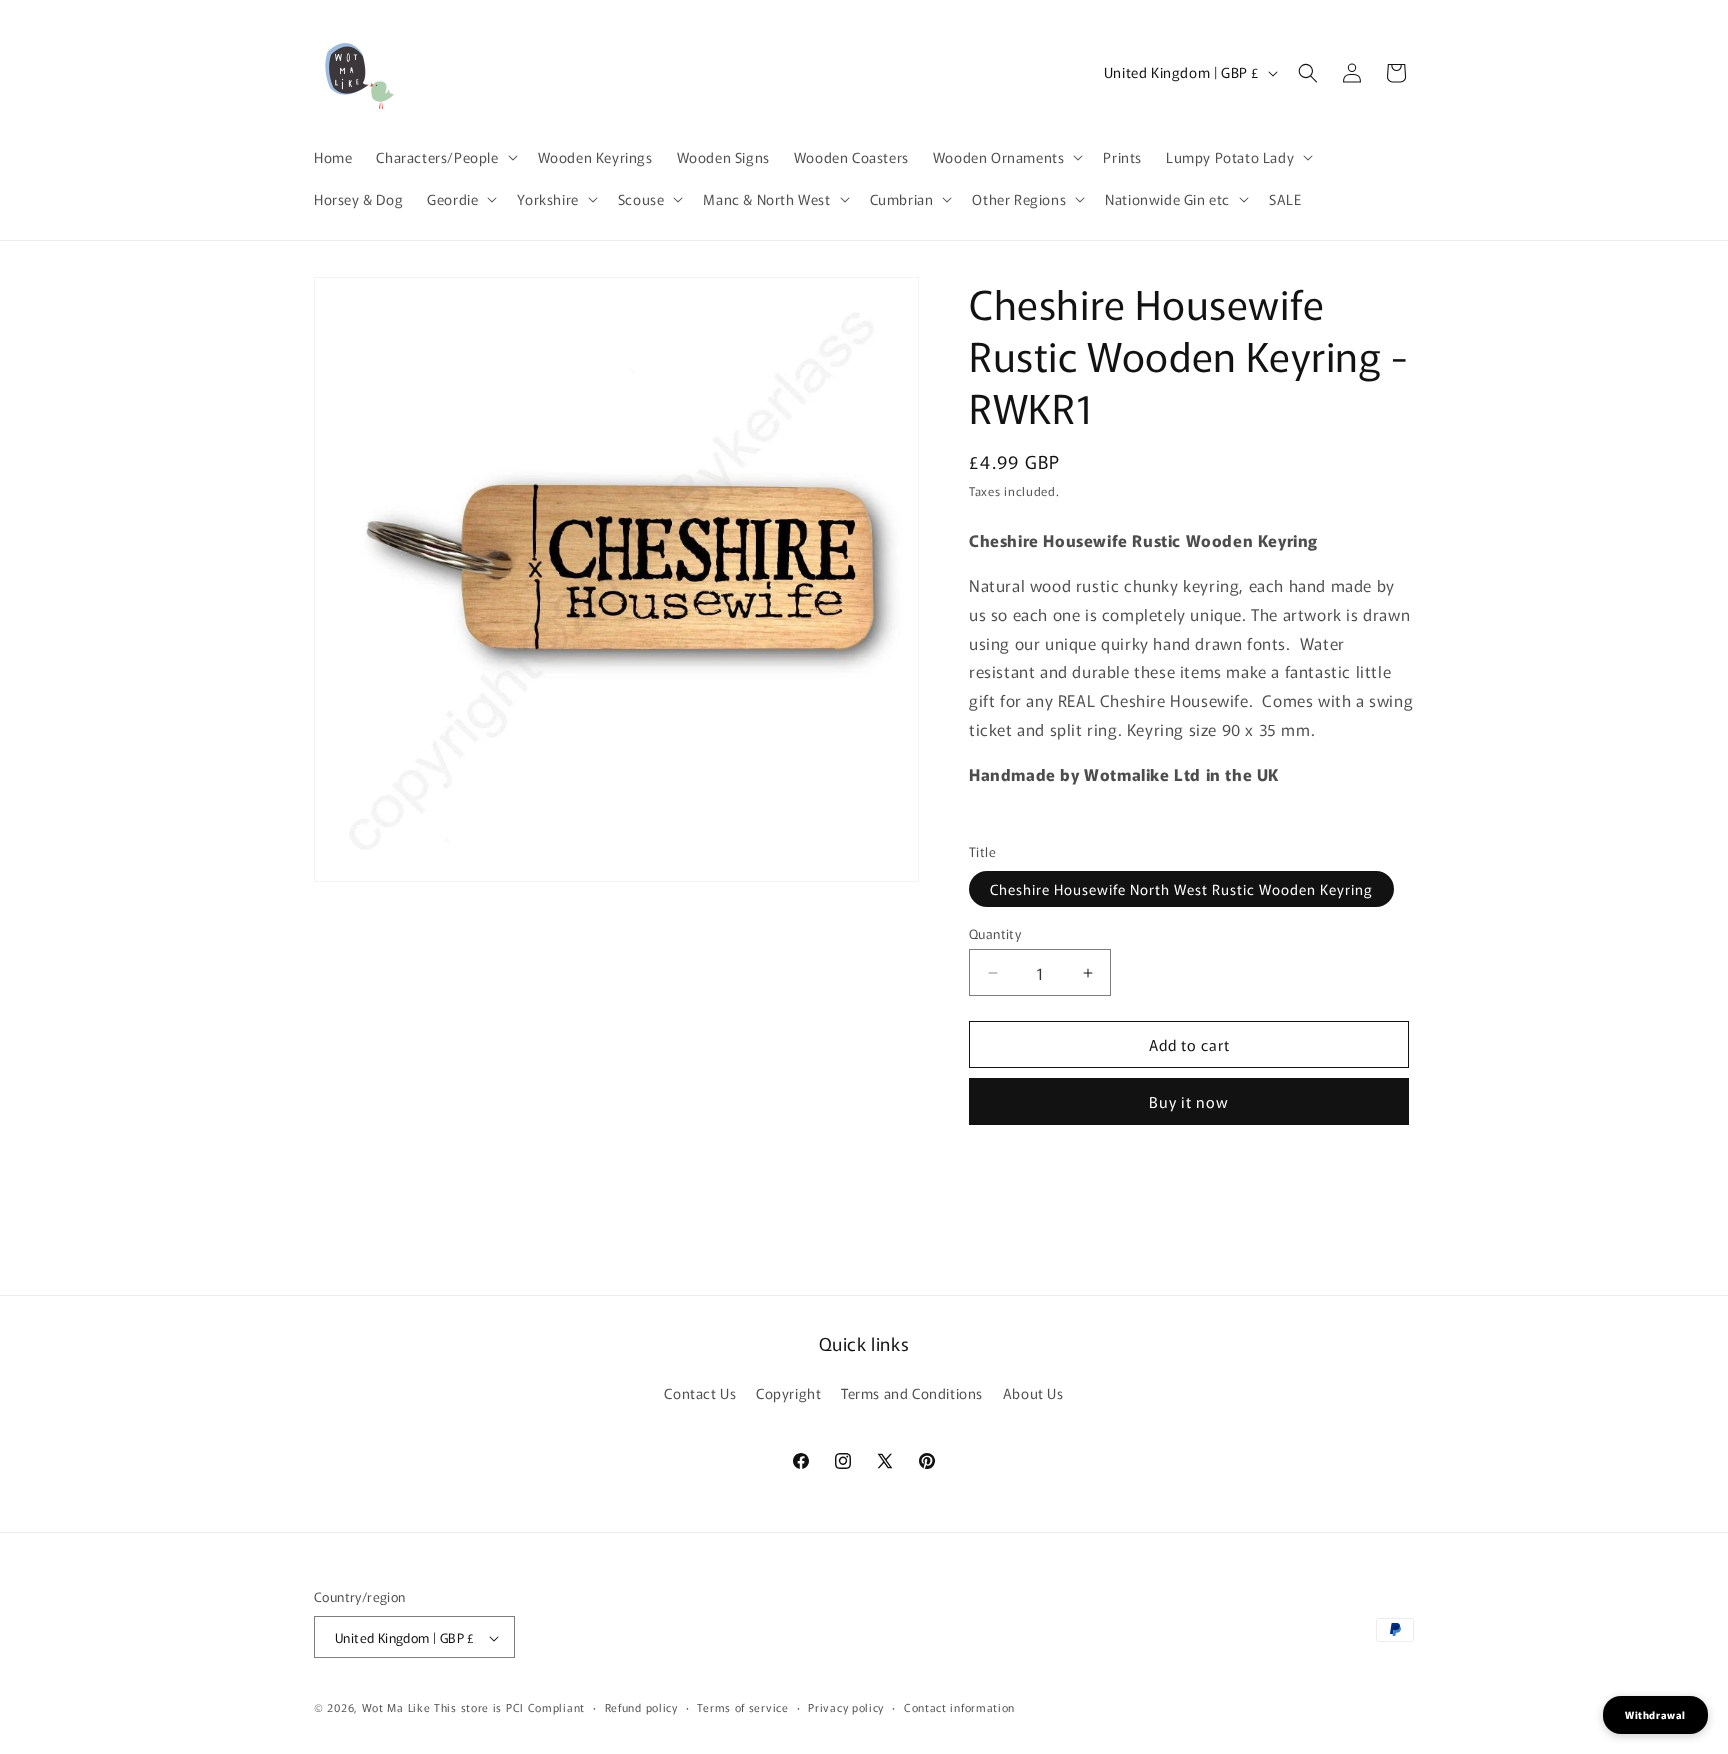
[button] (444, 157)
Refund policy (641, 1707)
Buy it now (1189, 1101)
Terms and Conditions (912, 1392)
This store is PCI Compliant (509, 1708)
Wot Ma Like (398, 1708)
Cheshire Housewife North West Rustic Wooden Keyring (1181, 889)
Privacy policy (846, 1707)
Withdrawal (1655, 1714)
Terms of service (742, 1707)
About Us (1033, 1392)
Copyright (788, 1392)
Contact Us (700, 1392)
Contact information (959, 1707)
